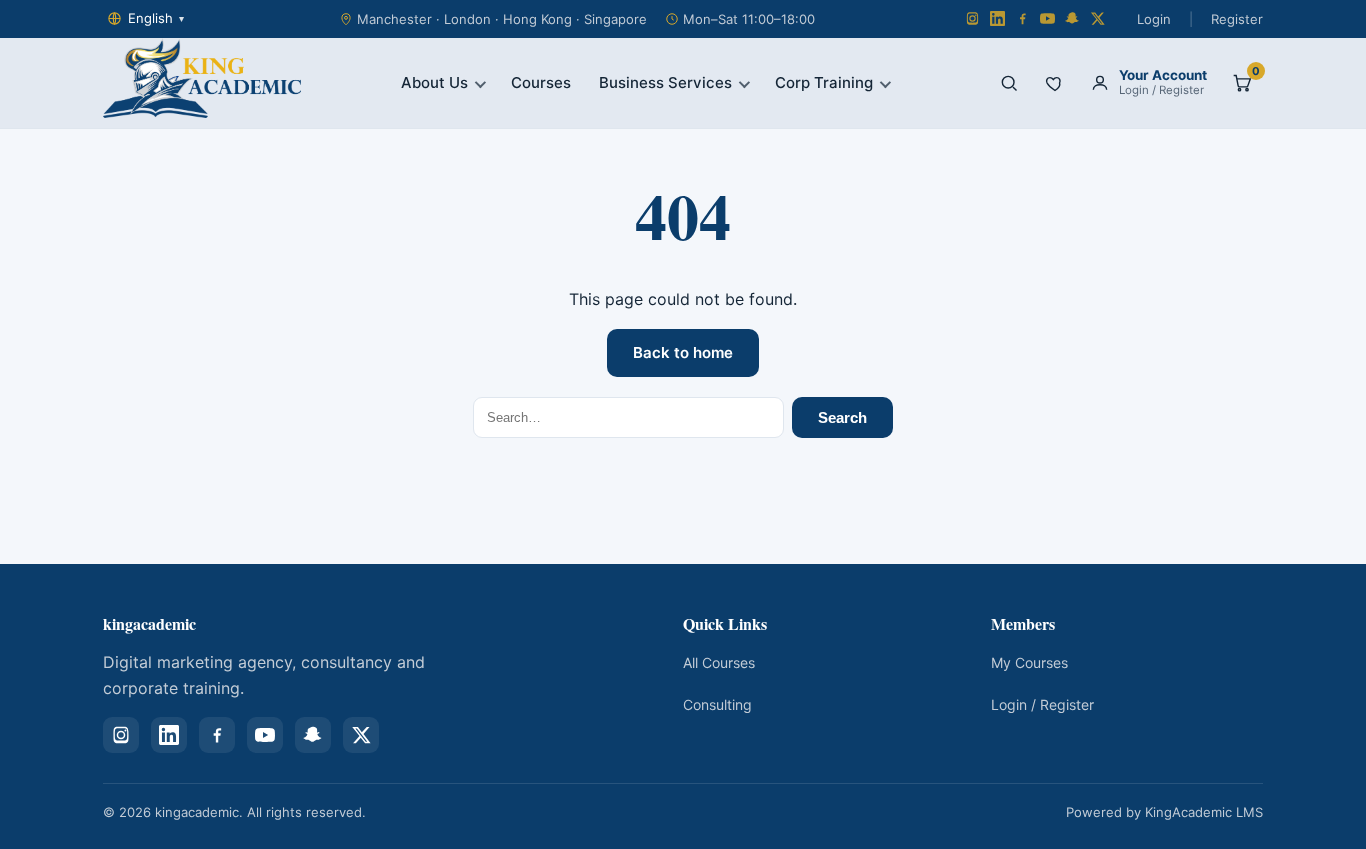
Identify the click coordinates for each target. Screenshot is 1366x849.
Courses (541, 82)
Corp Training (824, 82)
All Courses (719, 662)
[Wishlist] (1055, 83)
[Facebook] (1022, 18)
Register (1237, 19)
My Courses (1029, 662)
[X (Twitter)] (1097, 18)
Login (1154, 19)
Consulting (717, 704)
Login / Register (1042, 704)
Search (842, 417)
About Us (434, 82)
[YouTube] (1047, 18)
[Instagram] (972, 18)
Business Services (665, 82)
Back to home (683, 352)
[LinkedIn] (997, 18)
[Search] (1009, 83)
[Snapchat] (1072, 18)
